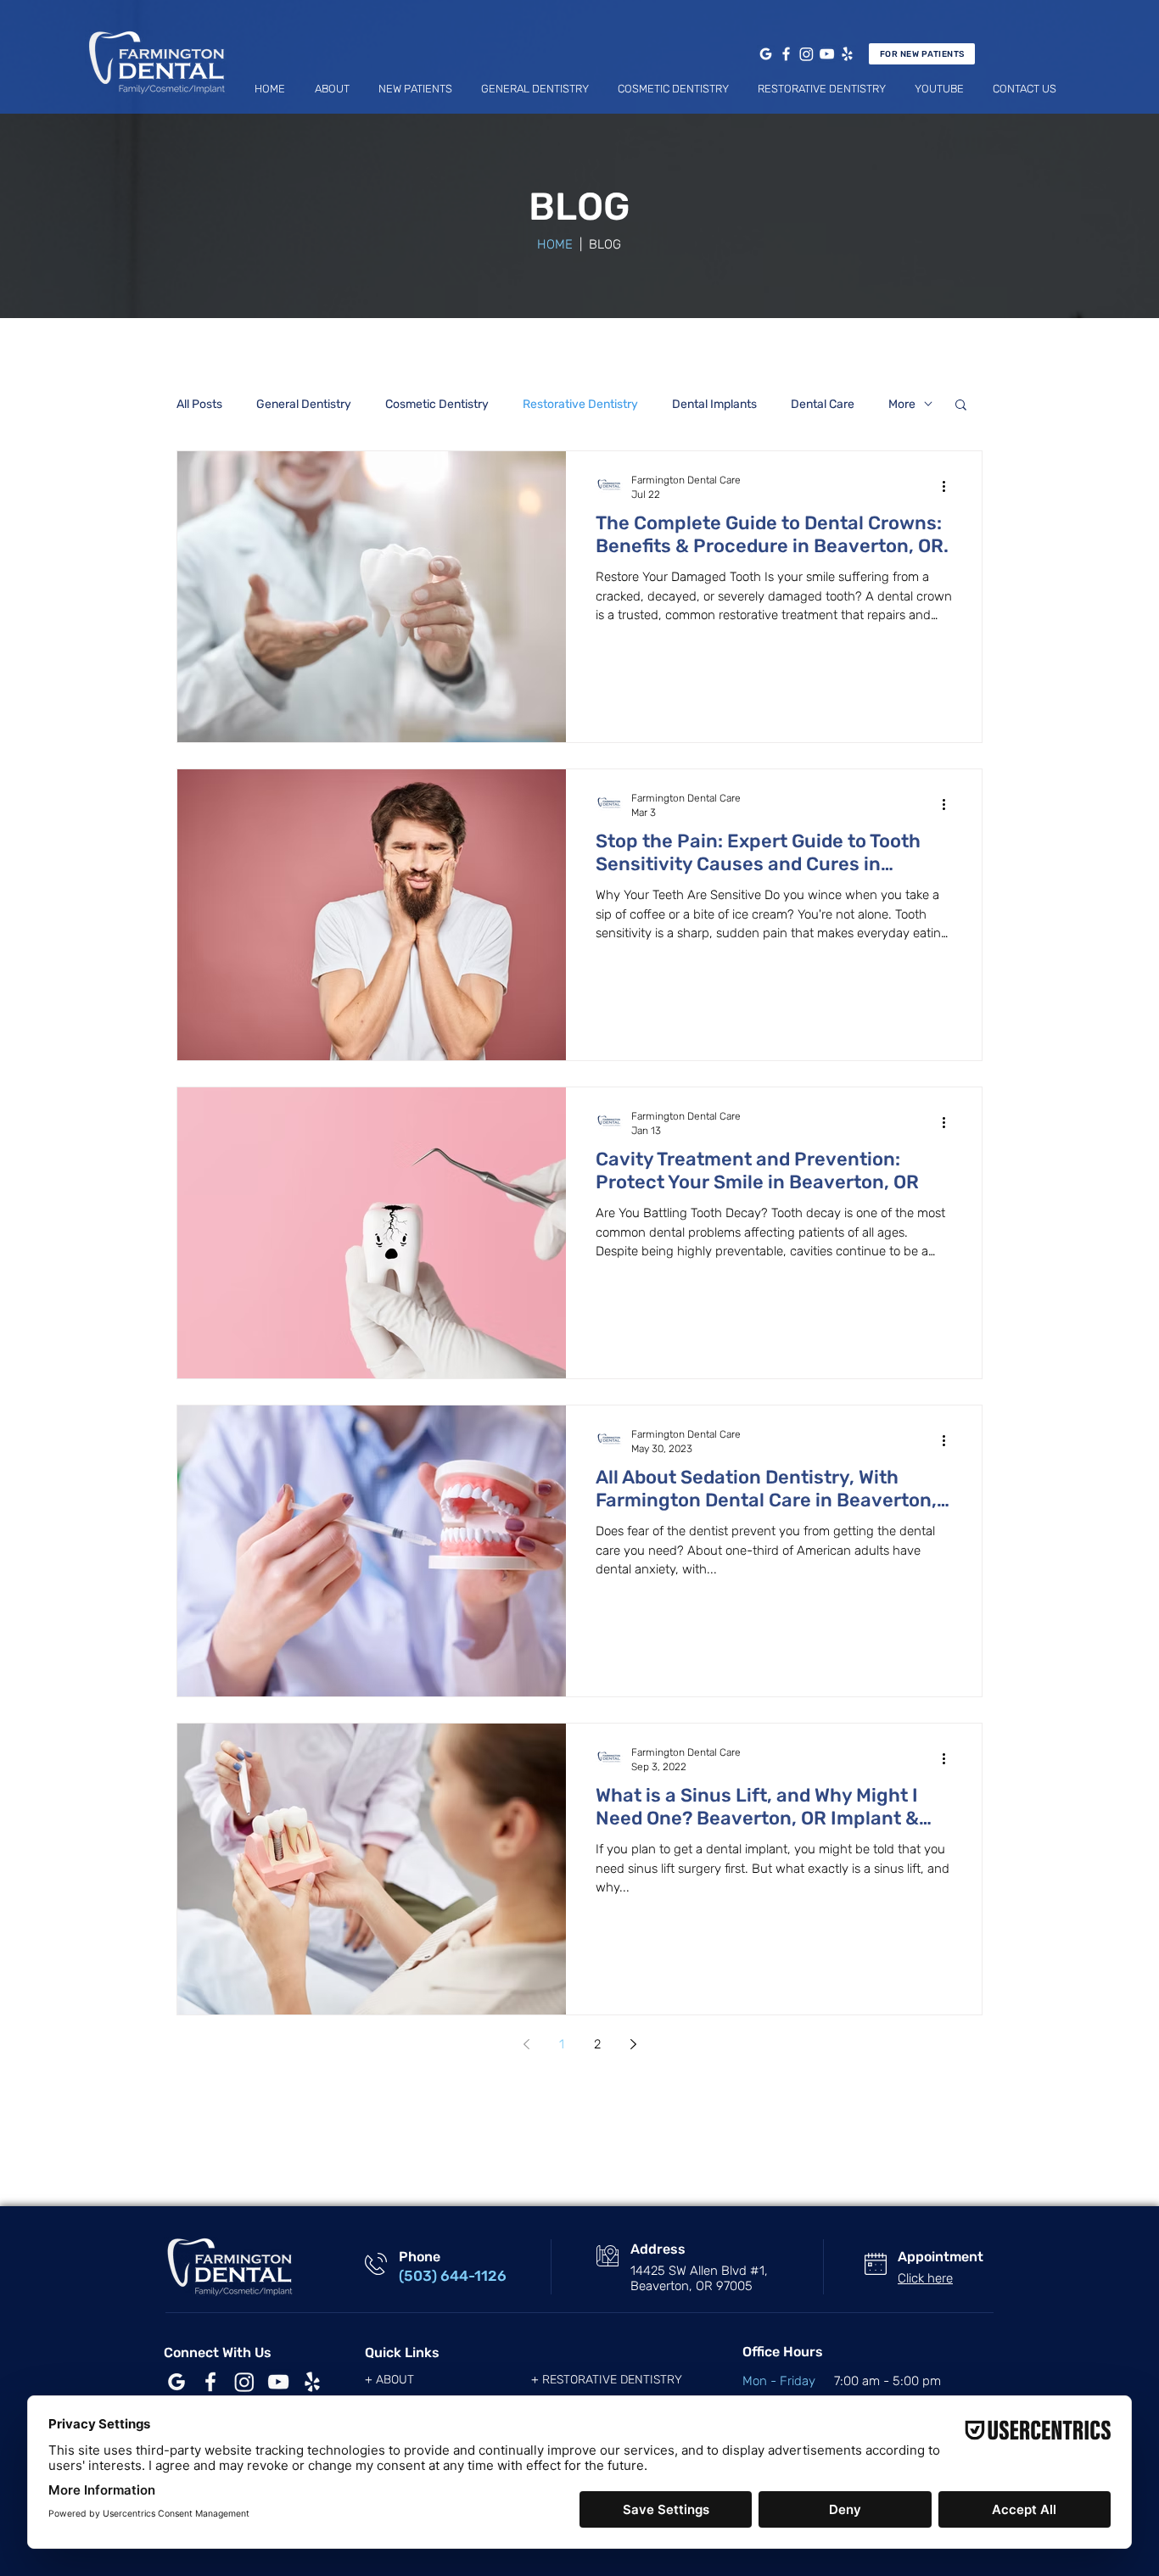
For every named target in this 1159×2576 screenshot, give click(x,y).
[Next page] (633, 2044)
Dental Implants (714, 404)
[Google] (766, 54)
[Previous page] (526, 2044)
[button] (332, 89)
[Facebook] (786, 54)
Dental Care (823, 404)
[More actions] (949, 486)
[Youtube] (827, 54)
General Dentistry (304, 404)
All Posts (199, 404)
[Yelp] (847, 54)
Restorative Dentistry (580, 404)
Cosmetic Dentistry (437, 404)
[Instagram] (806, 54)
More (902, 404)
